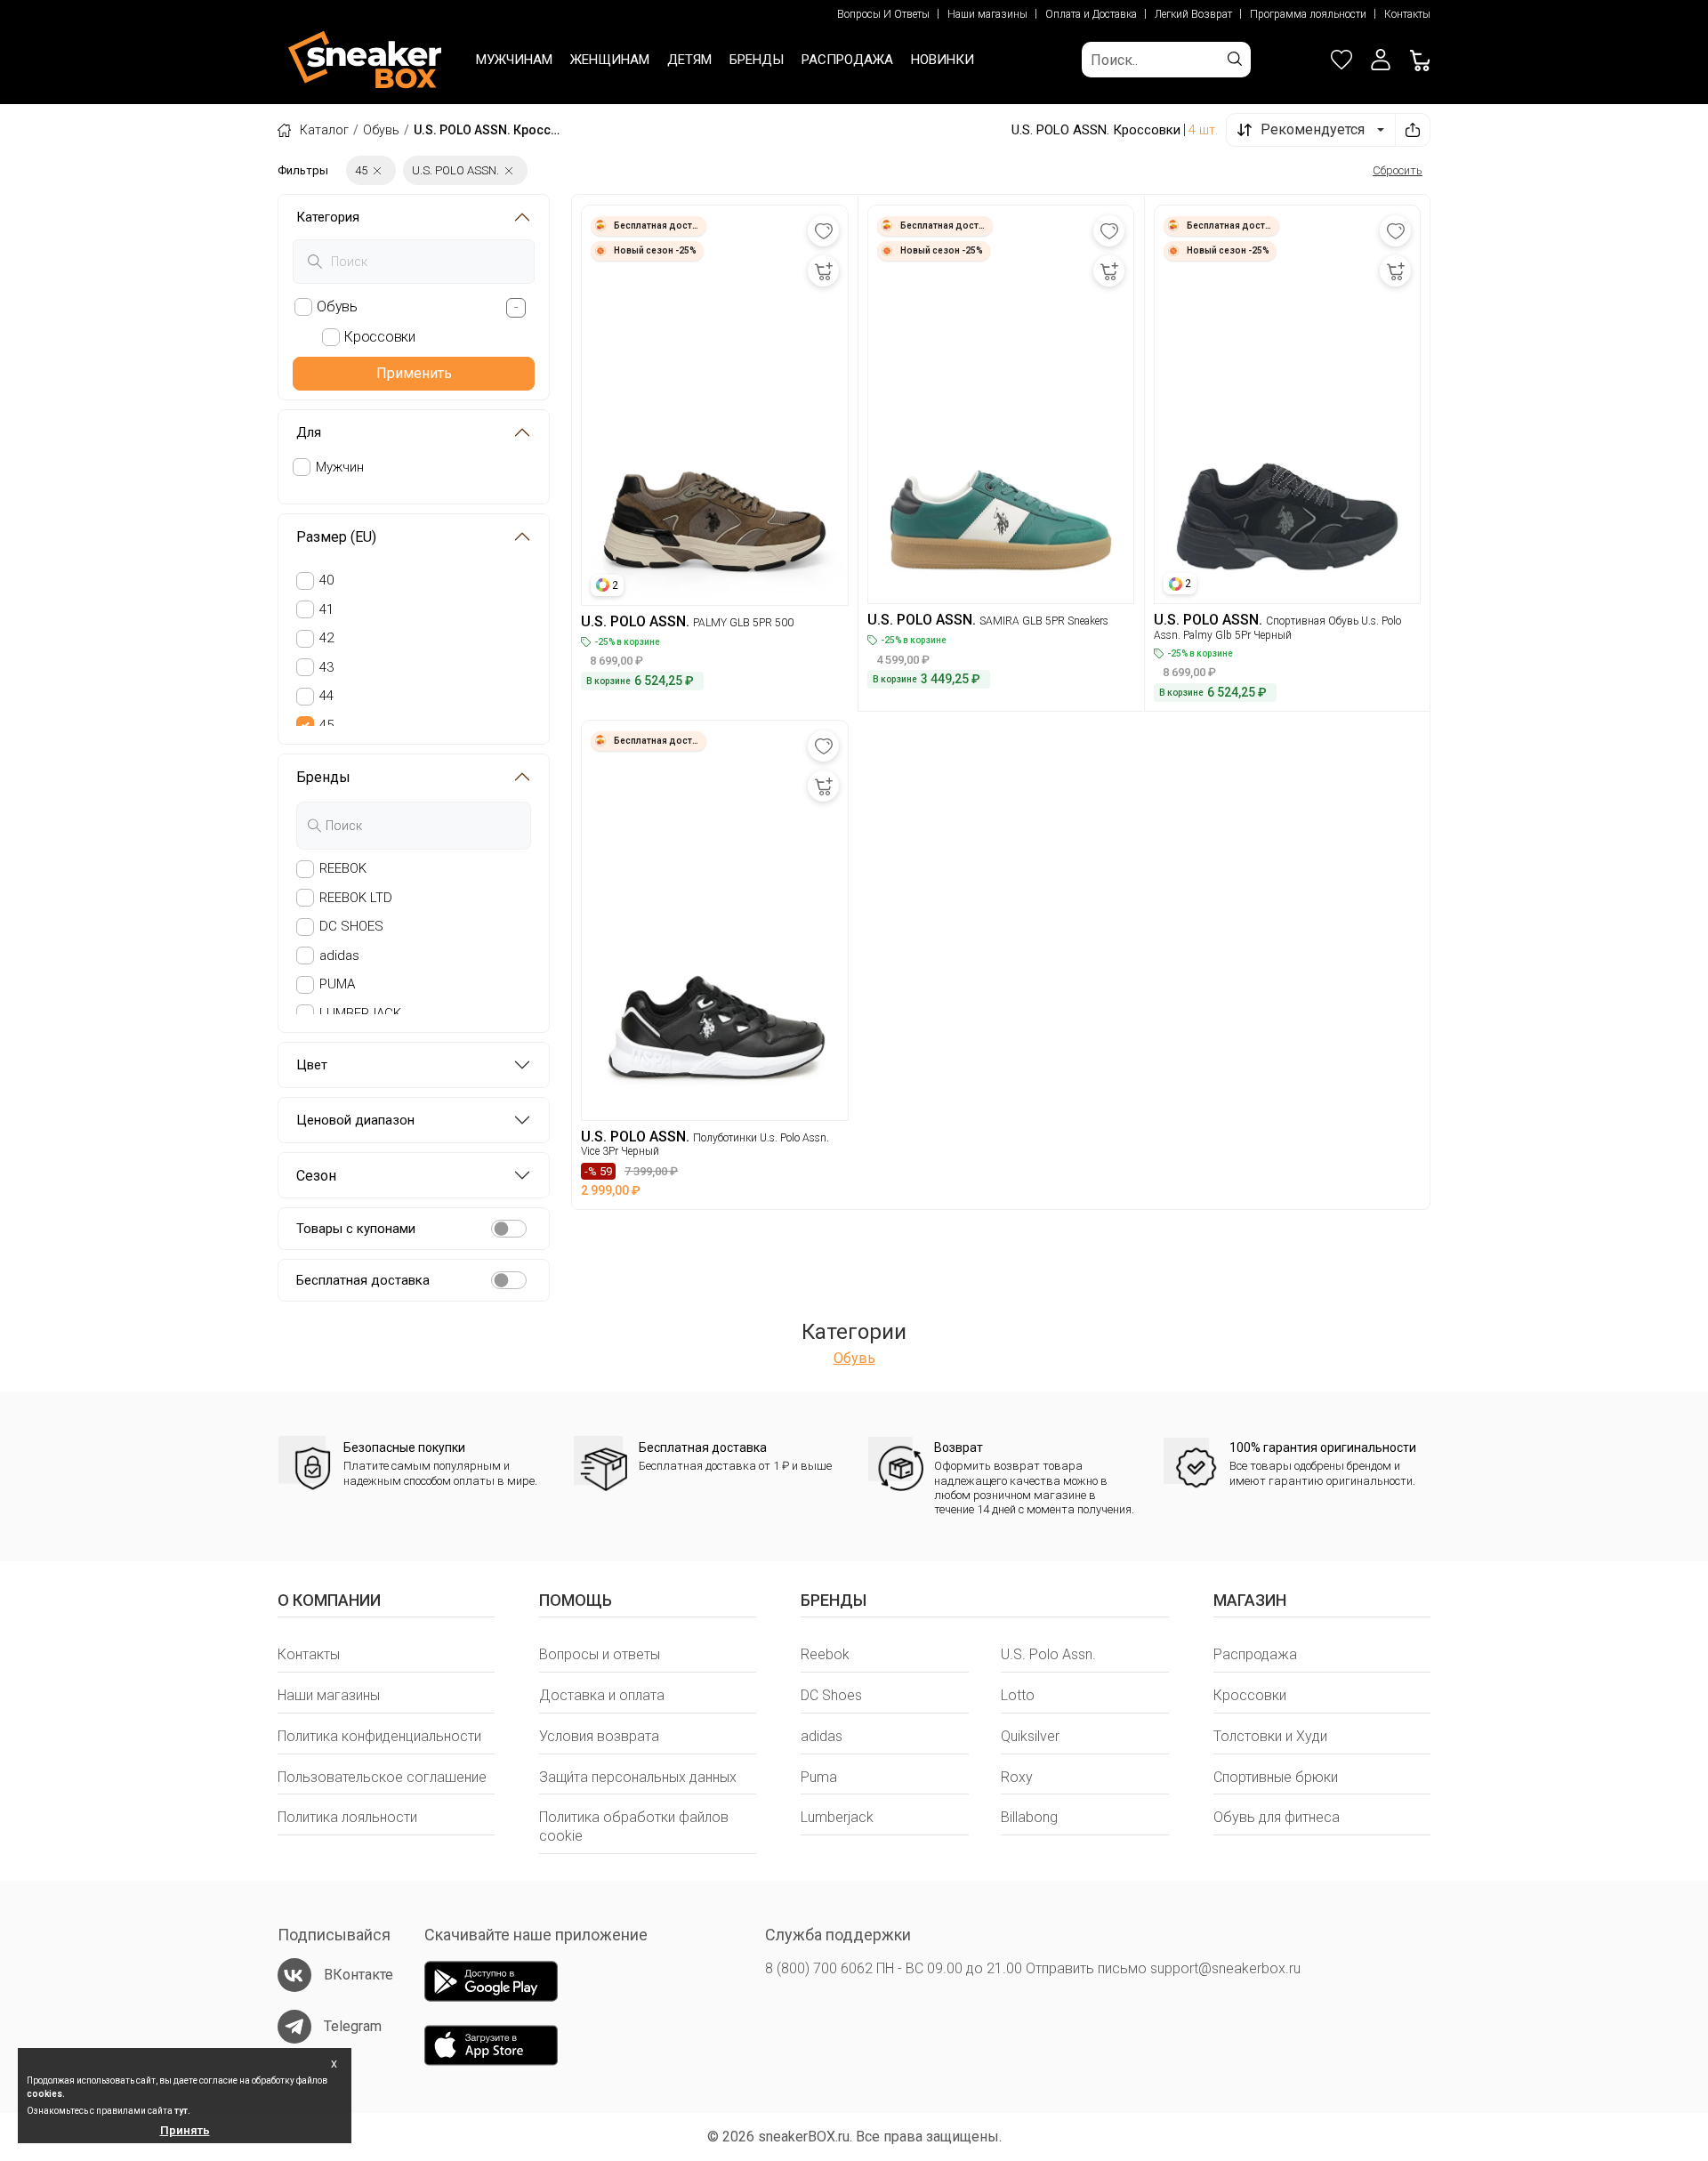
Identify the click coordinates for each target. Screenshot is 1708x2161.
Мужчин (340, 467)
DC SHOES (351, 926)
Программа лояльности (1308, 14)
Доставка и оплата (602, 1695)
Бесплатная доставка (363, 1280)
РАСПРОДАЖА (847, 60)
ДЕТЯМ (689, 60)
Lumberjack (837, 1817)
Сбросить (1398, 170)
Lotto (1018, 1695)
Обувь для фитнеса (1277, 1817)
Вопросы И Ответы (883, 14)
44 (326, 696)
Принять (185, 2130)
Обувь (381, 130)
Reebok (825, 1654)
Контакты (1407, 14)
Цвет (312, 1065)
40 (326, 580)
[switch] (509, 1229)
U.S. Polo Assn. (1048, 1654)
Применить (414, 373)
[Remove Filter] (377, 170)
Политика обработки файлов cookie (634, 1826)
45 (326, 725)
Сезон (316, 1176)
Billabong (1029, 1817)
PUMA (337, 984)
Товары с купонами (356, 1229)
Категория (328, 217)
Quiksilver (1030, 1736)
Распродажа (1255, 1654)
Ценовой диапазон (355, 1120)
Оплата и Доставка (1091, 14)
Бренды (323, 777)
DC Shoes (831, 1695)
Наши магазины (987, 14)
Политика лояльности (347, 1817)
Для (309, 432)
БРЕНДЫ (757, 60)
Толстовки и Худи (1270, 1736)
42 (326, 638)
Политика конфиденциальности (379, 1736)
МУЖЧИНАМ (514, 60)
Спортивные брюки (1276, 1777)
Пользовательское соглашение (382, 1777)
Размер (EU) (336, 537)
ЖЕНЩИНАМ (610, 60)
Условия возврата (599, 1736)
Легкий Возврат (1193, 14)
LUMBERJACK (360, 1013)
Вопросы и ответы (600, 1654)
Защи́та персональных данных (638, 1777)
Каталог (324, 130)
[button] (1381, 60)
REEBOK (343, 868)
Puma (819, 1777)
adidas (339, 956)
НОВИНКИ (943, 60)
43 (326, 667)
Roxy (1017, 1777)
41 (326, 609)
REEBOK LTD (356, 898)
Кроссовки (1250, 1695)
